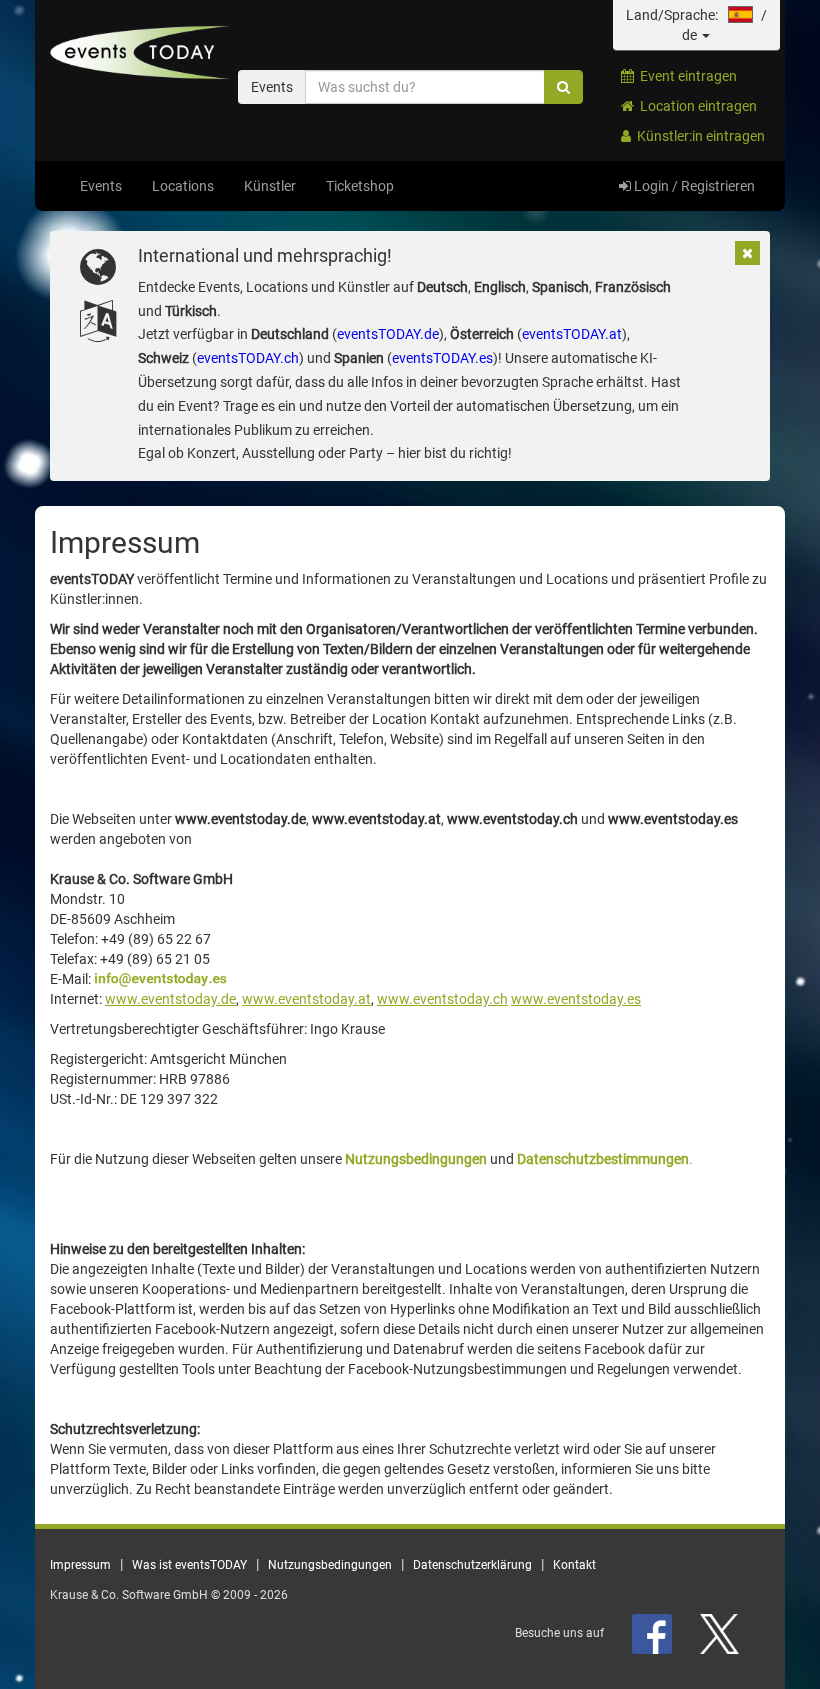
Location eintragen (695, 106)
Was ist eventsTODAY (189, 1565)
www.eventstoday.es (576, 999)
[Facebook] (653, 1633)
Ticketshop (360, 186)
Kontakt (574, 1565)
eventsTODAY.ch (248, 358)
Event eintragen (685, 76)
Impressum (80, 1565)
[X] (721, 1633)
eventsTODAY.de (388, 334)
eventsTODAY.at (572, 334)
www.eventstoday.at (306, 999)
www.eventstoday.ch (442, 999)
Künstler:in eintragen (698, 136)
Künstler (270, 186)
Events (101, 186)
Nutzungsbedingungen (330, 1565)
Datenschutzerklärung (472, 1565)
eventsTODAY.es (442, 358)
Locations (183, 186)
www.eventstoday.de (170, 999)
